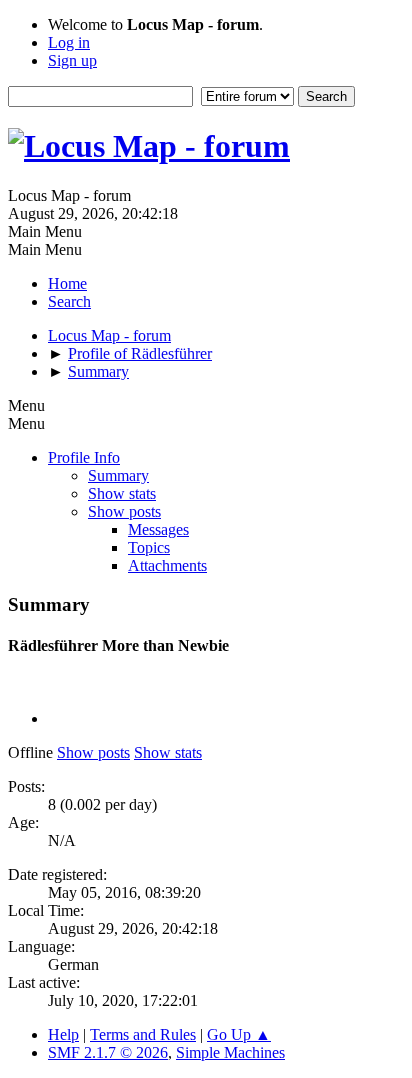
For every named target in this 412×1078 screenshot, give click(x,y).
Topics (149, 547)
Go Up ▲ (239, 1034)
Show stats (122, 493)
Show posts (124, 511)
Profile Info (84, 457)
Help (63, 1034)
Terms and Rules (143, 1034)
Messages (158, 529)
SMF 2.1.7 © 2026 (108, 1052)
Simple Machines (230, 1052)
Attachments (167, 565)
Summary (118, 475)
